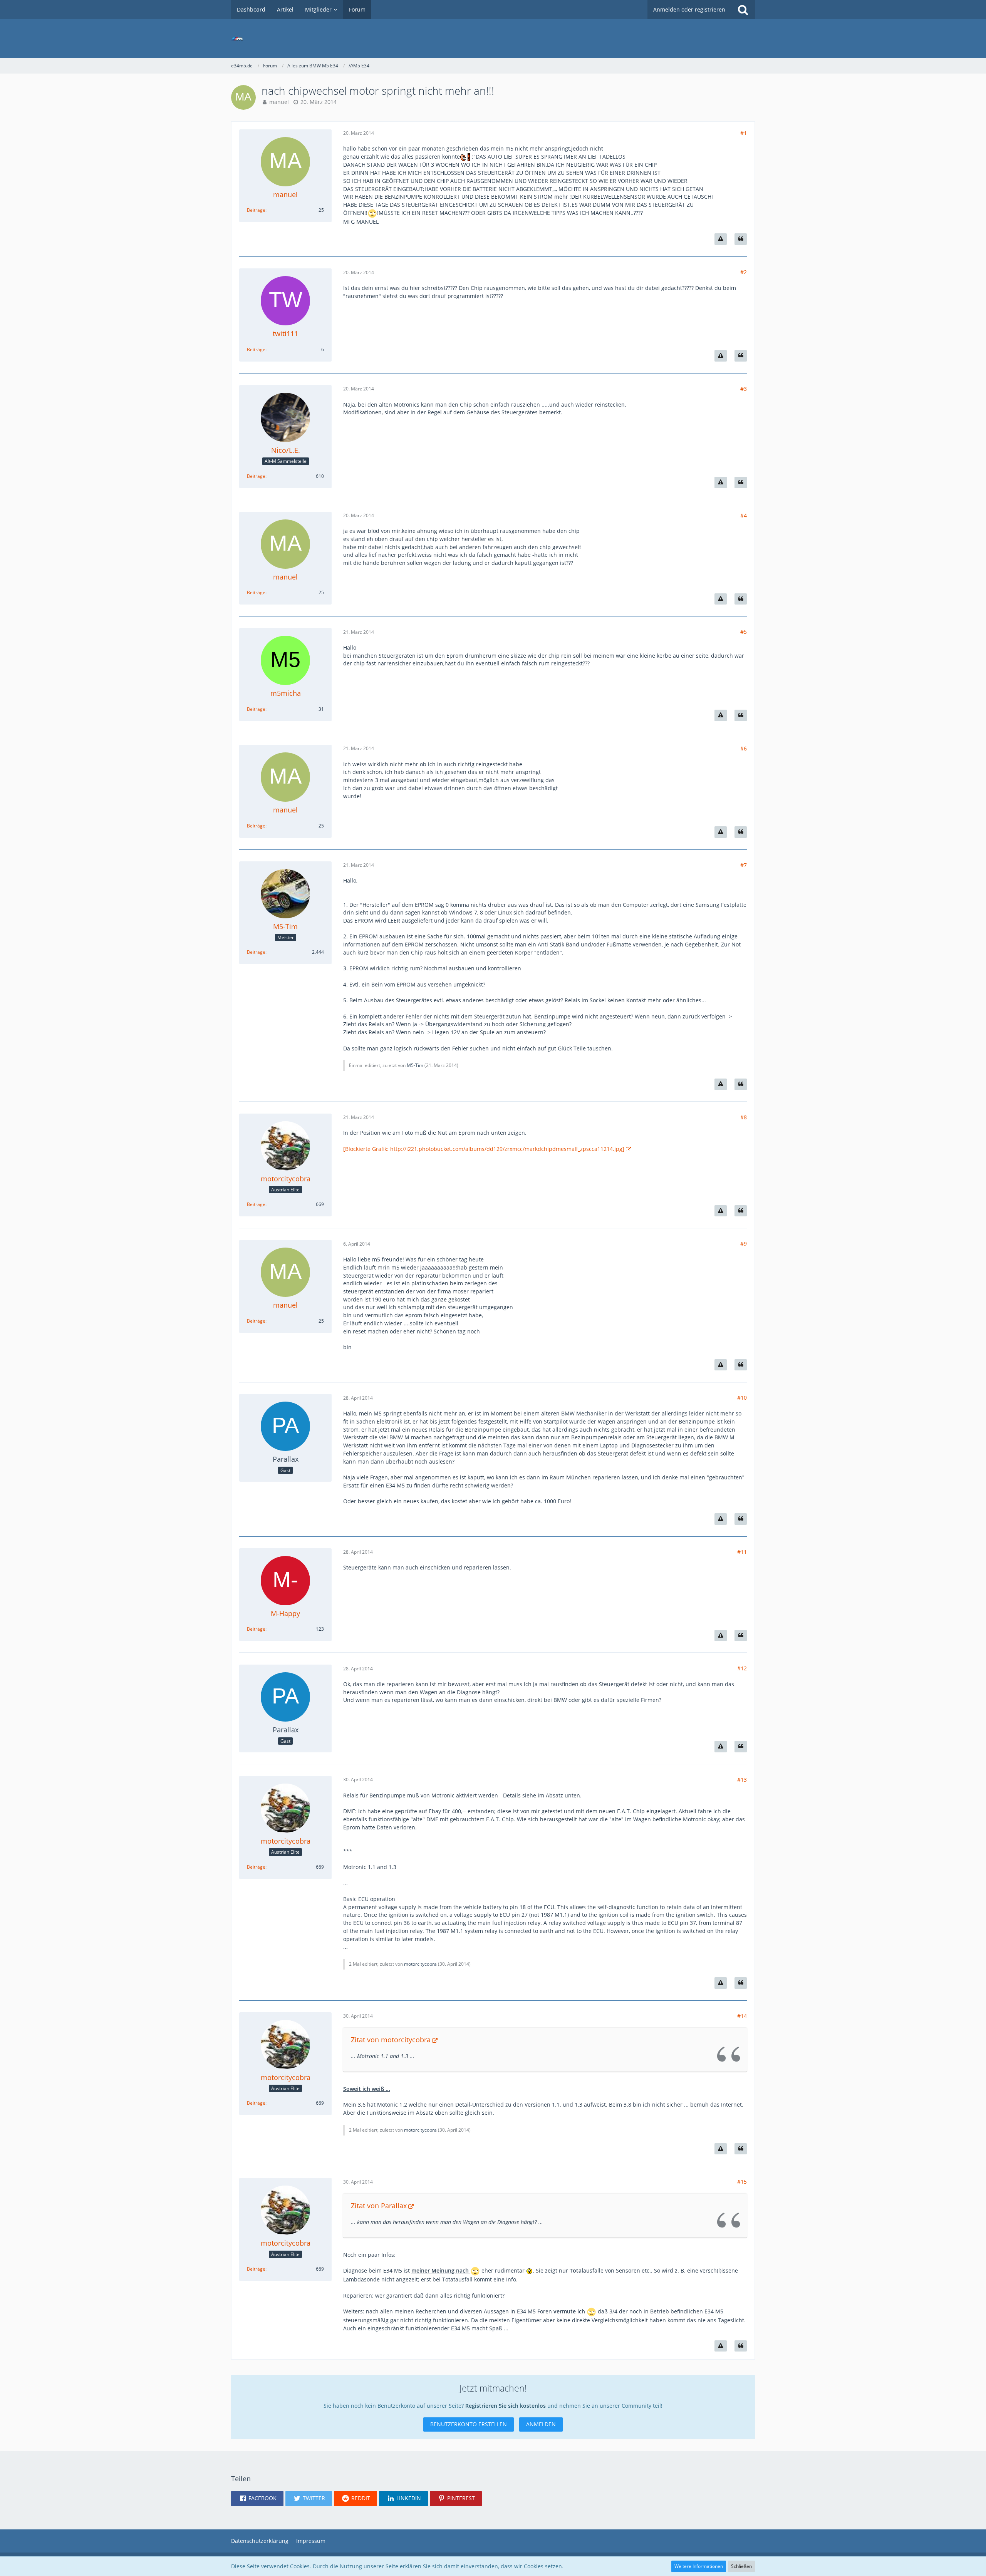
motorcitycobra (420, 1964)
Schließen (741, 2566)
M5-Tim (415, 1065)
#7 (744, 865)
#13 (742, 1780)
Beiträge (256, 210)
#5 (744, 632)
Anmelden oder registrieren (689, 9)
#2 (744, 272)
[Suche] (743, 10)
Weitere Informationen (699, 2566)
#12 (742, 1668)
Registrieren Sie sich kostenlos (506, 2406)
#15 (742, 2182)
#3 (744, 389)
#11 (742, 1552)
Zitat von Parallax (379, 2206)
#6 (744, 748)
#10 (742, 1398)
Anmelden (541, 2424)
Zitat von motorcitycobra (391, 2040)
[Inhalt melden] (721, 239)
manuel (279, 102)
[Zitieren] (741, 239)
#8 (744, 1117)
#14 (742, 2016)
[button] (257, 2499)
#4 (744, 515)
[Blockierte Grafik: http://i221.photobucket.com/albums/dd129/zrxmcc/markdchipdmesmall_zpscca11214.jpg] (484, 1149)
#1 (744, 133)
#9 (744, 1244)
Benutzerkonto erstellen (469, 2424)
